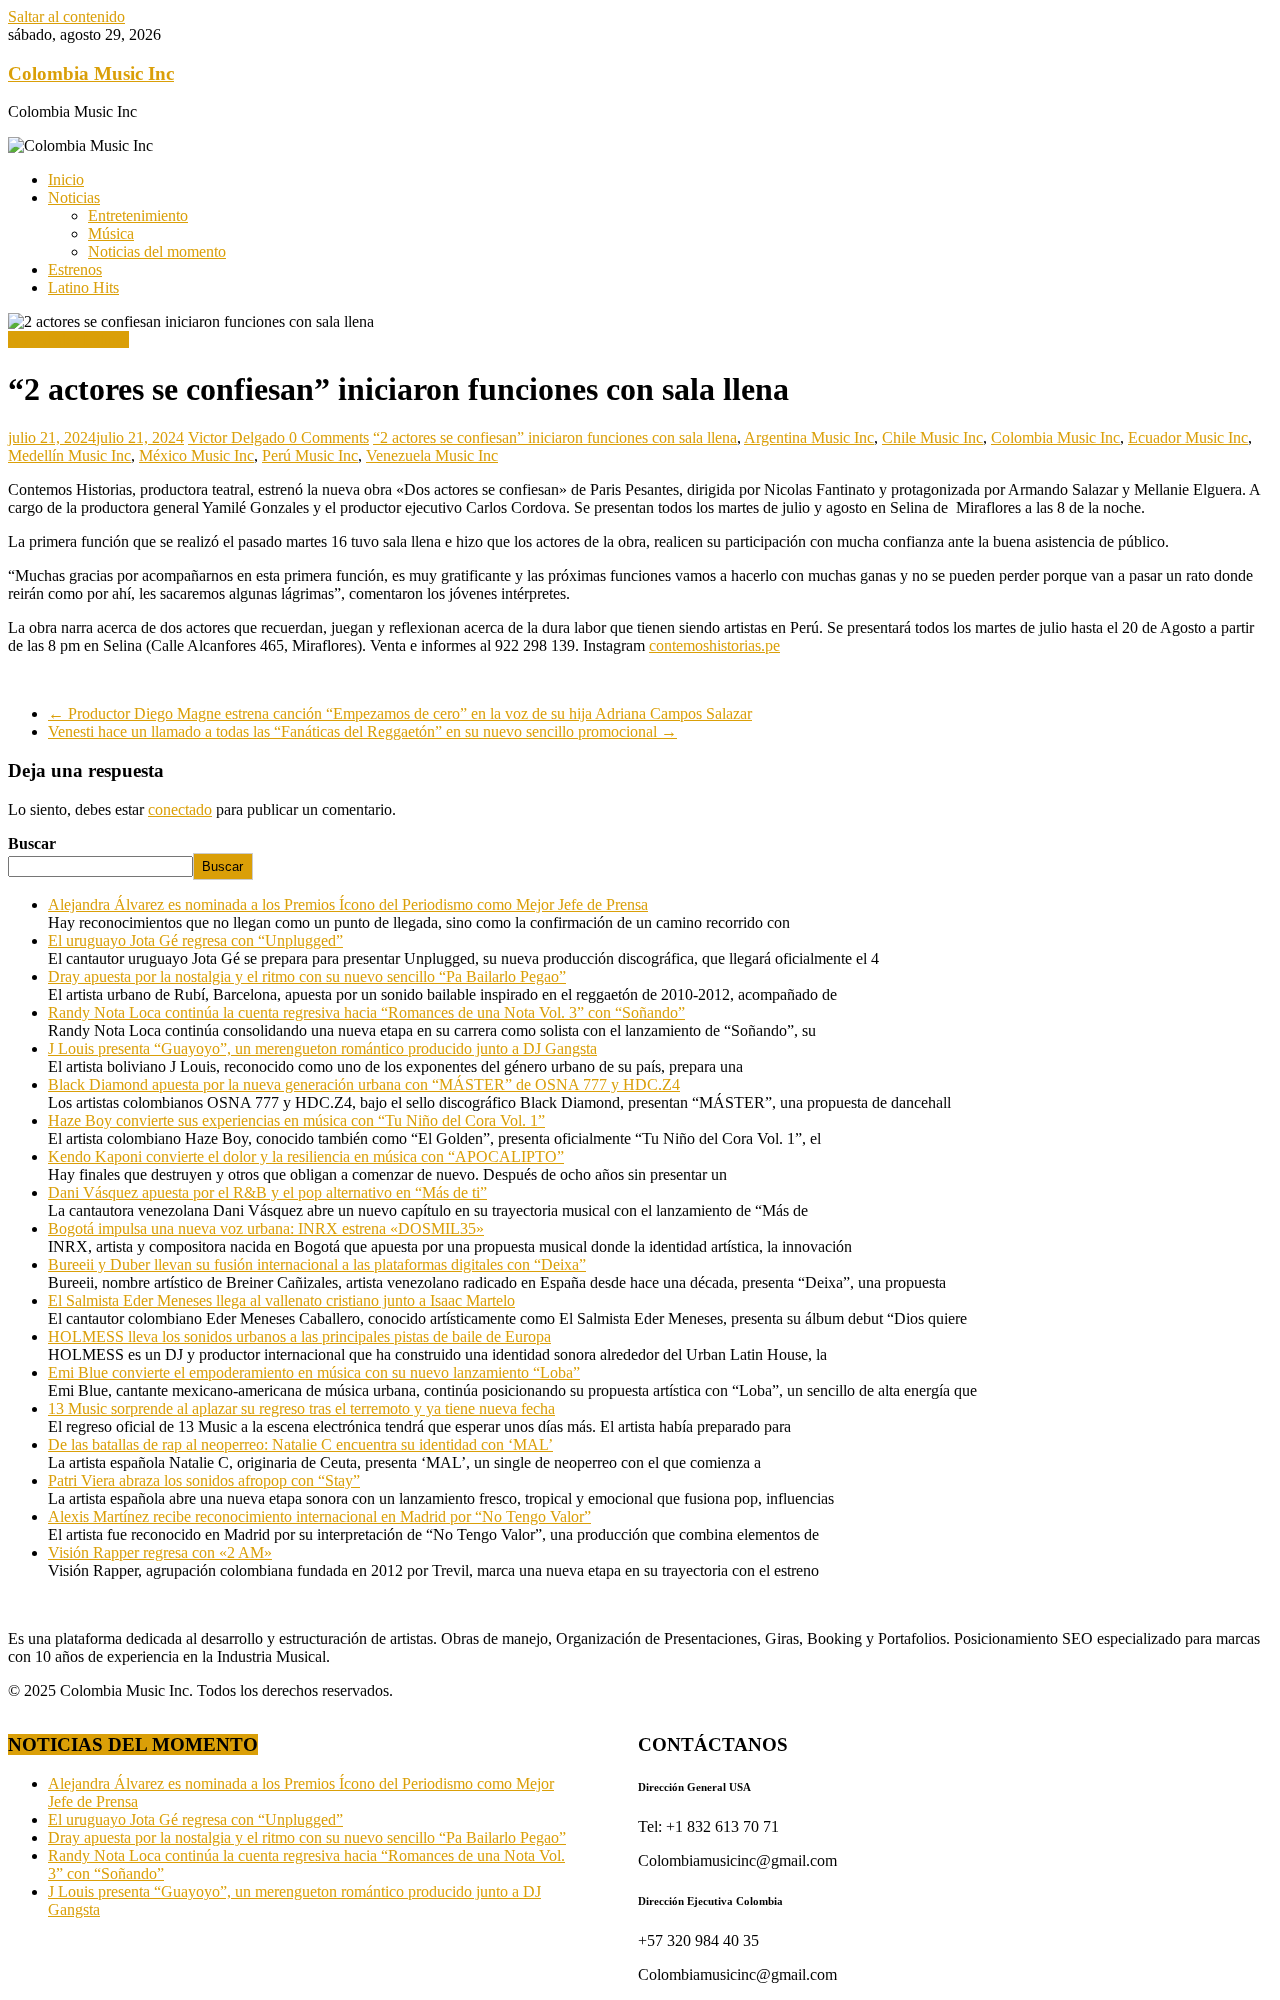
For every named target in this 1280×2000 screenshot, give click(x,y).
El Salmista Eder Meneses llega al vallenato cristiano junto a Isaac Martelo (281, 1300)
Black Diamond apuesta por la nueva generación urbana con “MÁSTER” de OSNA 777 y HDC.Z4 (364, 1084)
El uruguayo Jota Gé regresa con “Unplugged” (195, 940)
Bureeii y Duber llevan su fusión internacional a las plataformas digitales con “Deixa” (317, 1264)
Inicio (66, 179)
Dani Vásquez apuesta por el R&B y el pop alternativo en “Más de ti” (267, 1192)
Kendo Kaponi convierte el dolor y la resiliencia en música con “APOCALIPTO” (306, 1156)
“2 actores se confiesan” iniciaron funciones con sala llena (555, 437)
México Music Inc (196, 455)
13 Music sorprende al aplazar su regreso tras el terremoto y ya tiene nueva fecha (301, 1408)
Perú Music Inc (310, 455)
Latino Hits (83, 287)
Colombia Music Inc (91, 73)
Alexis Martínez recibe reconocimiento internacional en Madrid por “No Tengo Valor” (319, 1516)
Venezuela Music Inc (432, 455)
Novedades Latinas (68, 339)
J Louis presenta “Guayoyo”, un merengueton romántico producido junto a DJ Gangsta (322, 1048)
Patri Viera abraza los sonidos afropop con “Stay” (204, 1480)
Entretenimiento (138, 215)
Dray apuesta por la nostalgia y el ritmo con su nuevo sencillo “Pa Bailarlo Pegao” (307, 976)
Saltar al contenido (66, 16)
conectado (180, 809)
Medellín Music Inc (69, 455)
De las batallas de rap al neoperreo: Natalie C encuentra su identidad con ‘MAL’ (300, 1444)
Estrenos (75, 269)
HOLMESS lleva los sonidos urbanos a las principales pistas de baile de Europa (299, 1336)
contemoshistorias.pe (714, 645)
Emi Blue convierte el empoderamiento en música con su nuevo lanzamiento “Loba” (314, 1372)
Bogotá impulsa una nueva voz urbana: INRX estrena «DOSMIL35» (266, 1228)
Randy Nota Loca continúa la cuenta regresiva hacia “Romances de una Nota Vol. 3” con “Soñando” (366, 1012)
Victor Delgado (238, 437)
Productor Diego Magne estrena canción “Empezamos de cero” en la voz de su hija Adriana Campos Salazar (400, 713)
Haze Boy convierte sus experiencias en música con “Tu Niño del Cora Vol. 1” (296, 1120)
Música (111, 233)
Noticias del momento (157, 251)
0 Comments (329, 437)
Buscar (32, 843)
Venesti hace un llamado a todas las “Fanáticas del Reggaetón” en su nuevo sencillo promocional (362, 731)
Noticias (74, 197)
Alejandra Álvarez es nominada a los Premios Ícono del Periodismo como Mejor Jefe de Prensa (348, 904)
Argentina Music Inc (809, 437)
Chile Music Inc (932, 437)
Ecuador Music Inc (1188, 437)
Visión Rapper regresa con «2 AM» (160, 1552)
